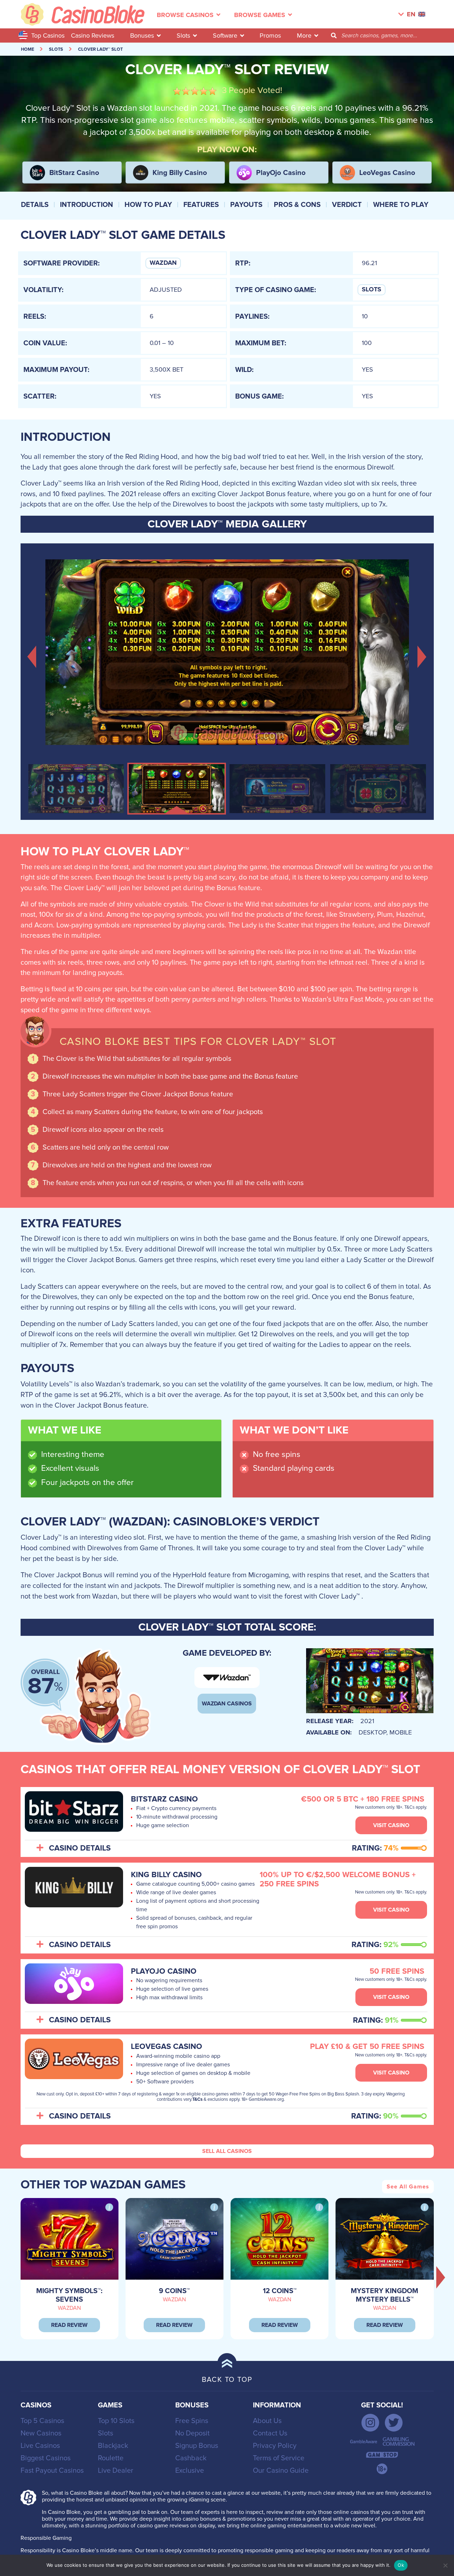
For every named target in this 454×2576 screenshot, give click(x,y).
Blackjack (113, 2446)
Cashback (191, 2458)
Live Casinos (40, 2446)
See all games (408, 2187)
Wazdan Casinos (227, 1704)
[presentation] (441, 2277)
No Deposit (192, 2433)
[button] (32, 656)
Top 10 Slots (116, 2421)
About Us (267, 2421)
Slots (183, 35)
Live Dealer (116, 2471)
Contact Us (270, 2433)
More (304, 35)
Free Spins (192, 2421)
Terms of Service (279, 2458)
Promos (270, 35)
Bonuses (142, 35)
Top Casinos (48, 35)
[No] (445, 2565)
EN (411, 15)
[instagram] (370, 2423)
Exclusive (190, 2471)
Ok (401, 2565)
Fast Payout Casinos (52, 2471)
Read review (69, 2325)
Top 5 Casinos (42, 2421)
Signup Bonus (197, 2446)
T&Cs (197, 2100)
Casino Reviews (93, 35)
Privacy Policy (275, 2446)
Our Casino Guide (281, 2471)
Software (225, 35)
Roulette (111, 2458)
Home (27, 50)
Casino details (80, 1848)
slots (56, 50)
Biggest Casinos (46, 2458)
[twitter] (394, 2423)
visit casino (391, 1825)
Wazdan (163, 263)
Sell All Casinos (227, 2151)
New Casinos (41, 2433)
